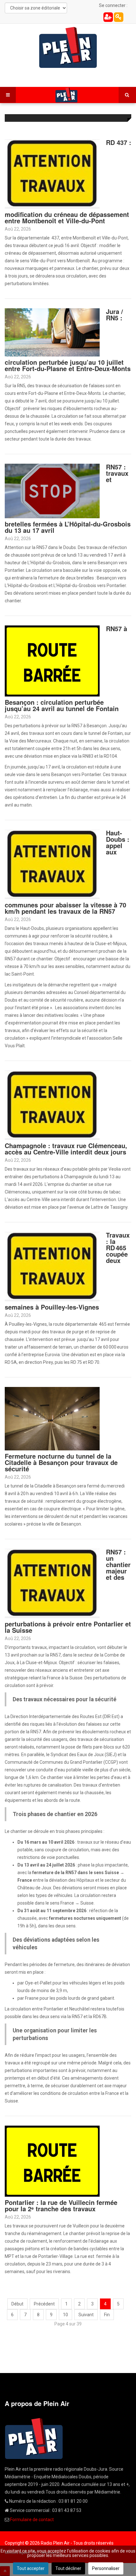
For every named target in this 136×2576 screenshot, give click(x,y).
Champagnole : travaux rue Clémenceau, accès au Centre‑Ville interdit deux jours (66, 1149)
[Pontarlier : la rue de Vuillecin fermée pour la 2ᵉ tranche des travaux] (52, 2161)
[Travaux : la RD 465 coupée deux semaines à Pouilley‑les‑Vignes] (52, 1266)
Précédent (44, 2304)
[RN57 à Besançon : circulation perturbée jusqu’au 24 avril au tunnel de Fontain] (52, 661)
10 (65, 2315)
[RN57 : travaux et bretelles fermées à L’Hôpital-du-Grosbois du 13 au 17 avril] (52, 491)
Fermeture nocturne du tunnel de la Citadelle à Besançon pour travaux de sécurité (61, 1462)
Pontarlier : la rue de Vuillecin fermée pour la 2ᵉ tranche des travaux (61, 2205)
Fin (107, 2315)
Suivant (86, 2315)
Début (17, 2304)
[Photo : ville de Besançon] (52, 1418)
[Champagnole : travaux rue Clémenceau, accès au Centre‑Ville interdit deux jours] (52, 1105)
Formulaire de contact (32, 2520)
